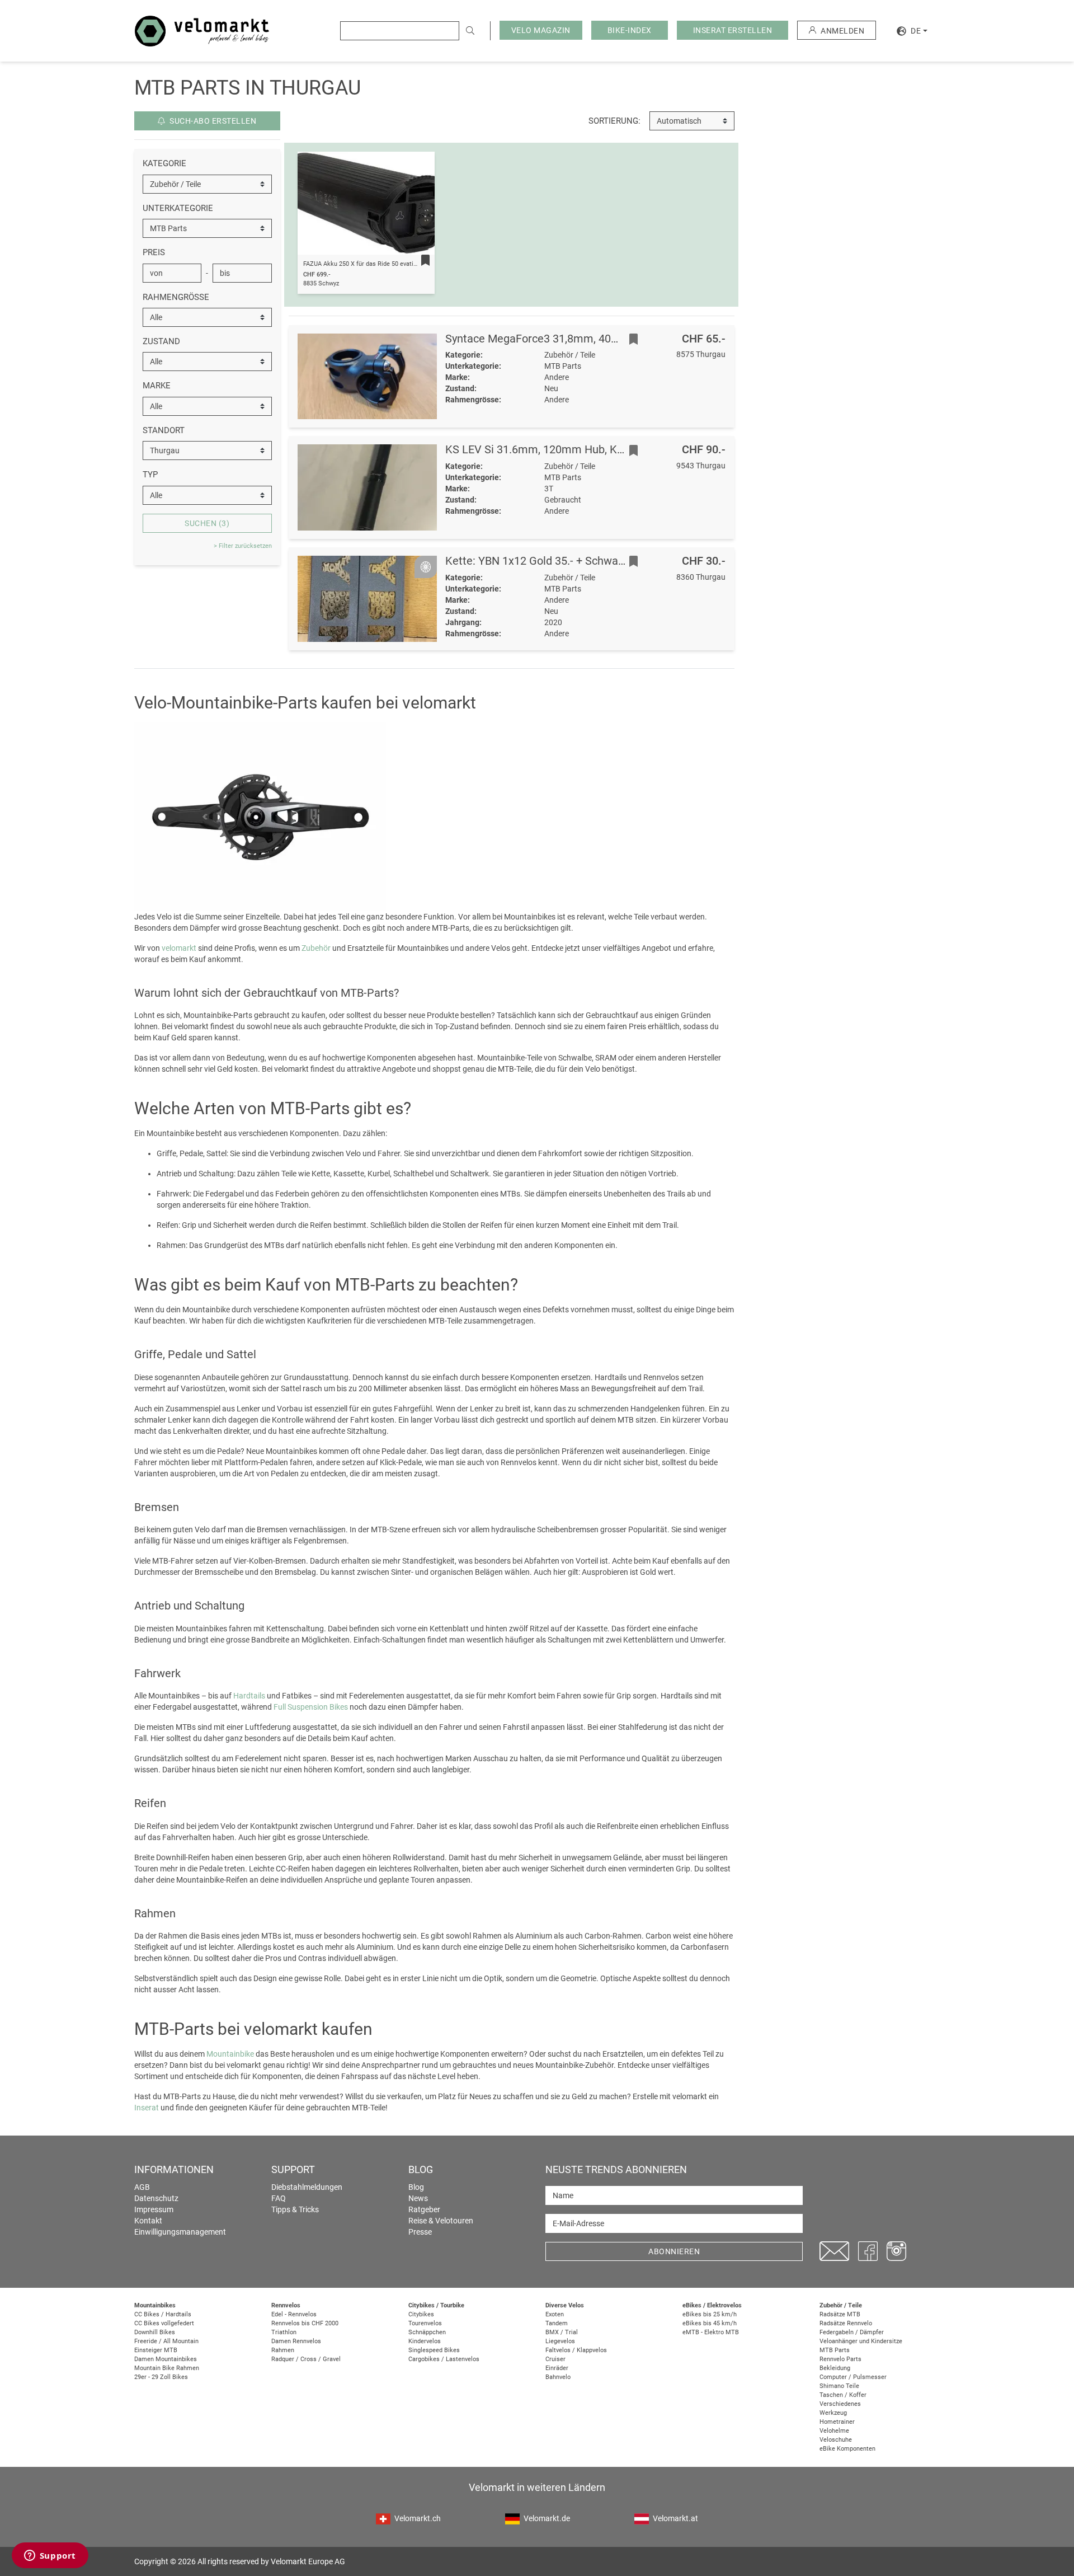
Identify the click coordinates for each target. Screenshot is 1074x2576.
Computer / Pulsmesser (853, 2377)
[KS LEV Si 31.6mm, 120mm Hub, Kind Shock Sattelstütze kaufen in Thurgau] (368, 487)
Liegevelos (560, 2341)
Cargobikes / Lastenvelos (444, 2359)
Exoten (555, 2314)
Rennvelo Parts (840, 2359)
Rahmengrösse (176, 297)
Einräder (557, 2368)
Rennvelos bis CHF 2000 (305, 2323)
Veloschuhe (836, 2440)
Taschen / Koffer (843, 2395)
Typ (150, 475)
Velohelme (834, 2431)
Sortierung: (614, 121)
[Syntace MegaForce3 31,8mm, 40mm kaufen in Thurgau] (368, 377)
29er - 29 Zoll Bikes (161, 2377)
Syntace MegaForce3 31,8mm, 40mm (538, 339)
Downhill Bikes (155, 2332)
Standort (164, 430)
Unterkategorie (178, 208)
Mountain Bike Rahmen (167, 2368)
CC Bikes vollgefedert (164, 2323)
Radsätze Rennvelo (846, 2323)
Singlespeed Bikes (434, 2350)
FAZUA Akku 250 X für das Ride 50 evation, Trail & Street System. (394, 264)
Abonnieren (674, 2251)
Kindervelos (425, 2341)
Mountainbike (230, 2054)
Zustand (161, 341)
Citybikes (421, 2314)
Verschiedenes (840, 2404)
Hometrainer (837, 2422)
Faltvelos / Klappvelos (576, 2350)
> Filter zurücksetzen (243, 546)
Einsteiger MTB (156, 2350)
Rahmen (283, 2350)
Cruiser (555, 2359)
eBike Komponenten (847, 2449)
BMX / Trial (562, 2332)
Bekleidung (835, 2368)
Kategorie (164, 163)
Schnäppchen (427, 2332)
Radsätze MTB (840, 2314)
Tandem (557, 2323)
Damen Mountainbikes (166, 2359)
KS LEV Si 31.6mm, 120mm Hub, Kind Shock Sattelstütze (587, 449)
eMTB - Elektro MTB (711, 2332)
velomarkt (179, 948)
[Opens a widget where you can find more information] (50, 2556)
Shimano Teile (839, 2386)
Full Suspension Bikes (311, 1707)
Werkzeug (833, 2413)
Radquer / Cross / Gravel (306, 2359)
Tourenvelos (425, 2323)
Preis (154, 252)
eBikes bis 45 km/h (710, 2323)
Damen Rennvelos (296, 2341)
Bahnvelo (558, 2377)
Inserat (147, 2108)
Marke (157, 386)
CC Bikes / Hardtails (163, 2314)
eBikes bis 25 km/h (710, 2314)
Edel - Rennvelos (294, 2314)
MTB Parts (835, 2350)
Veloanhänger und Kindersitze (861, 2341)
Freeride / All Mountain (166, 2341)
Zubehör (316, 948)
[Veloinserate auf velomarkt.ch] (202, 30)
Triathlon (284, 2332)
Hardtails (249, 1696)
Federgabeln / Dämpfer (852, 2332)
